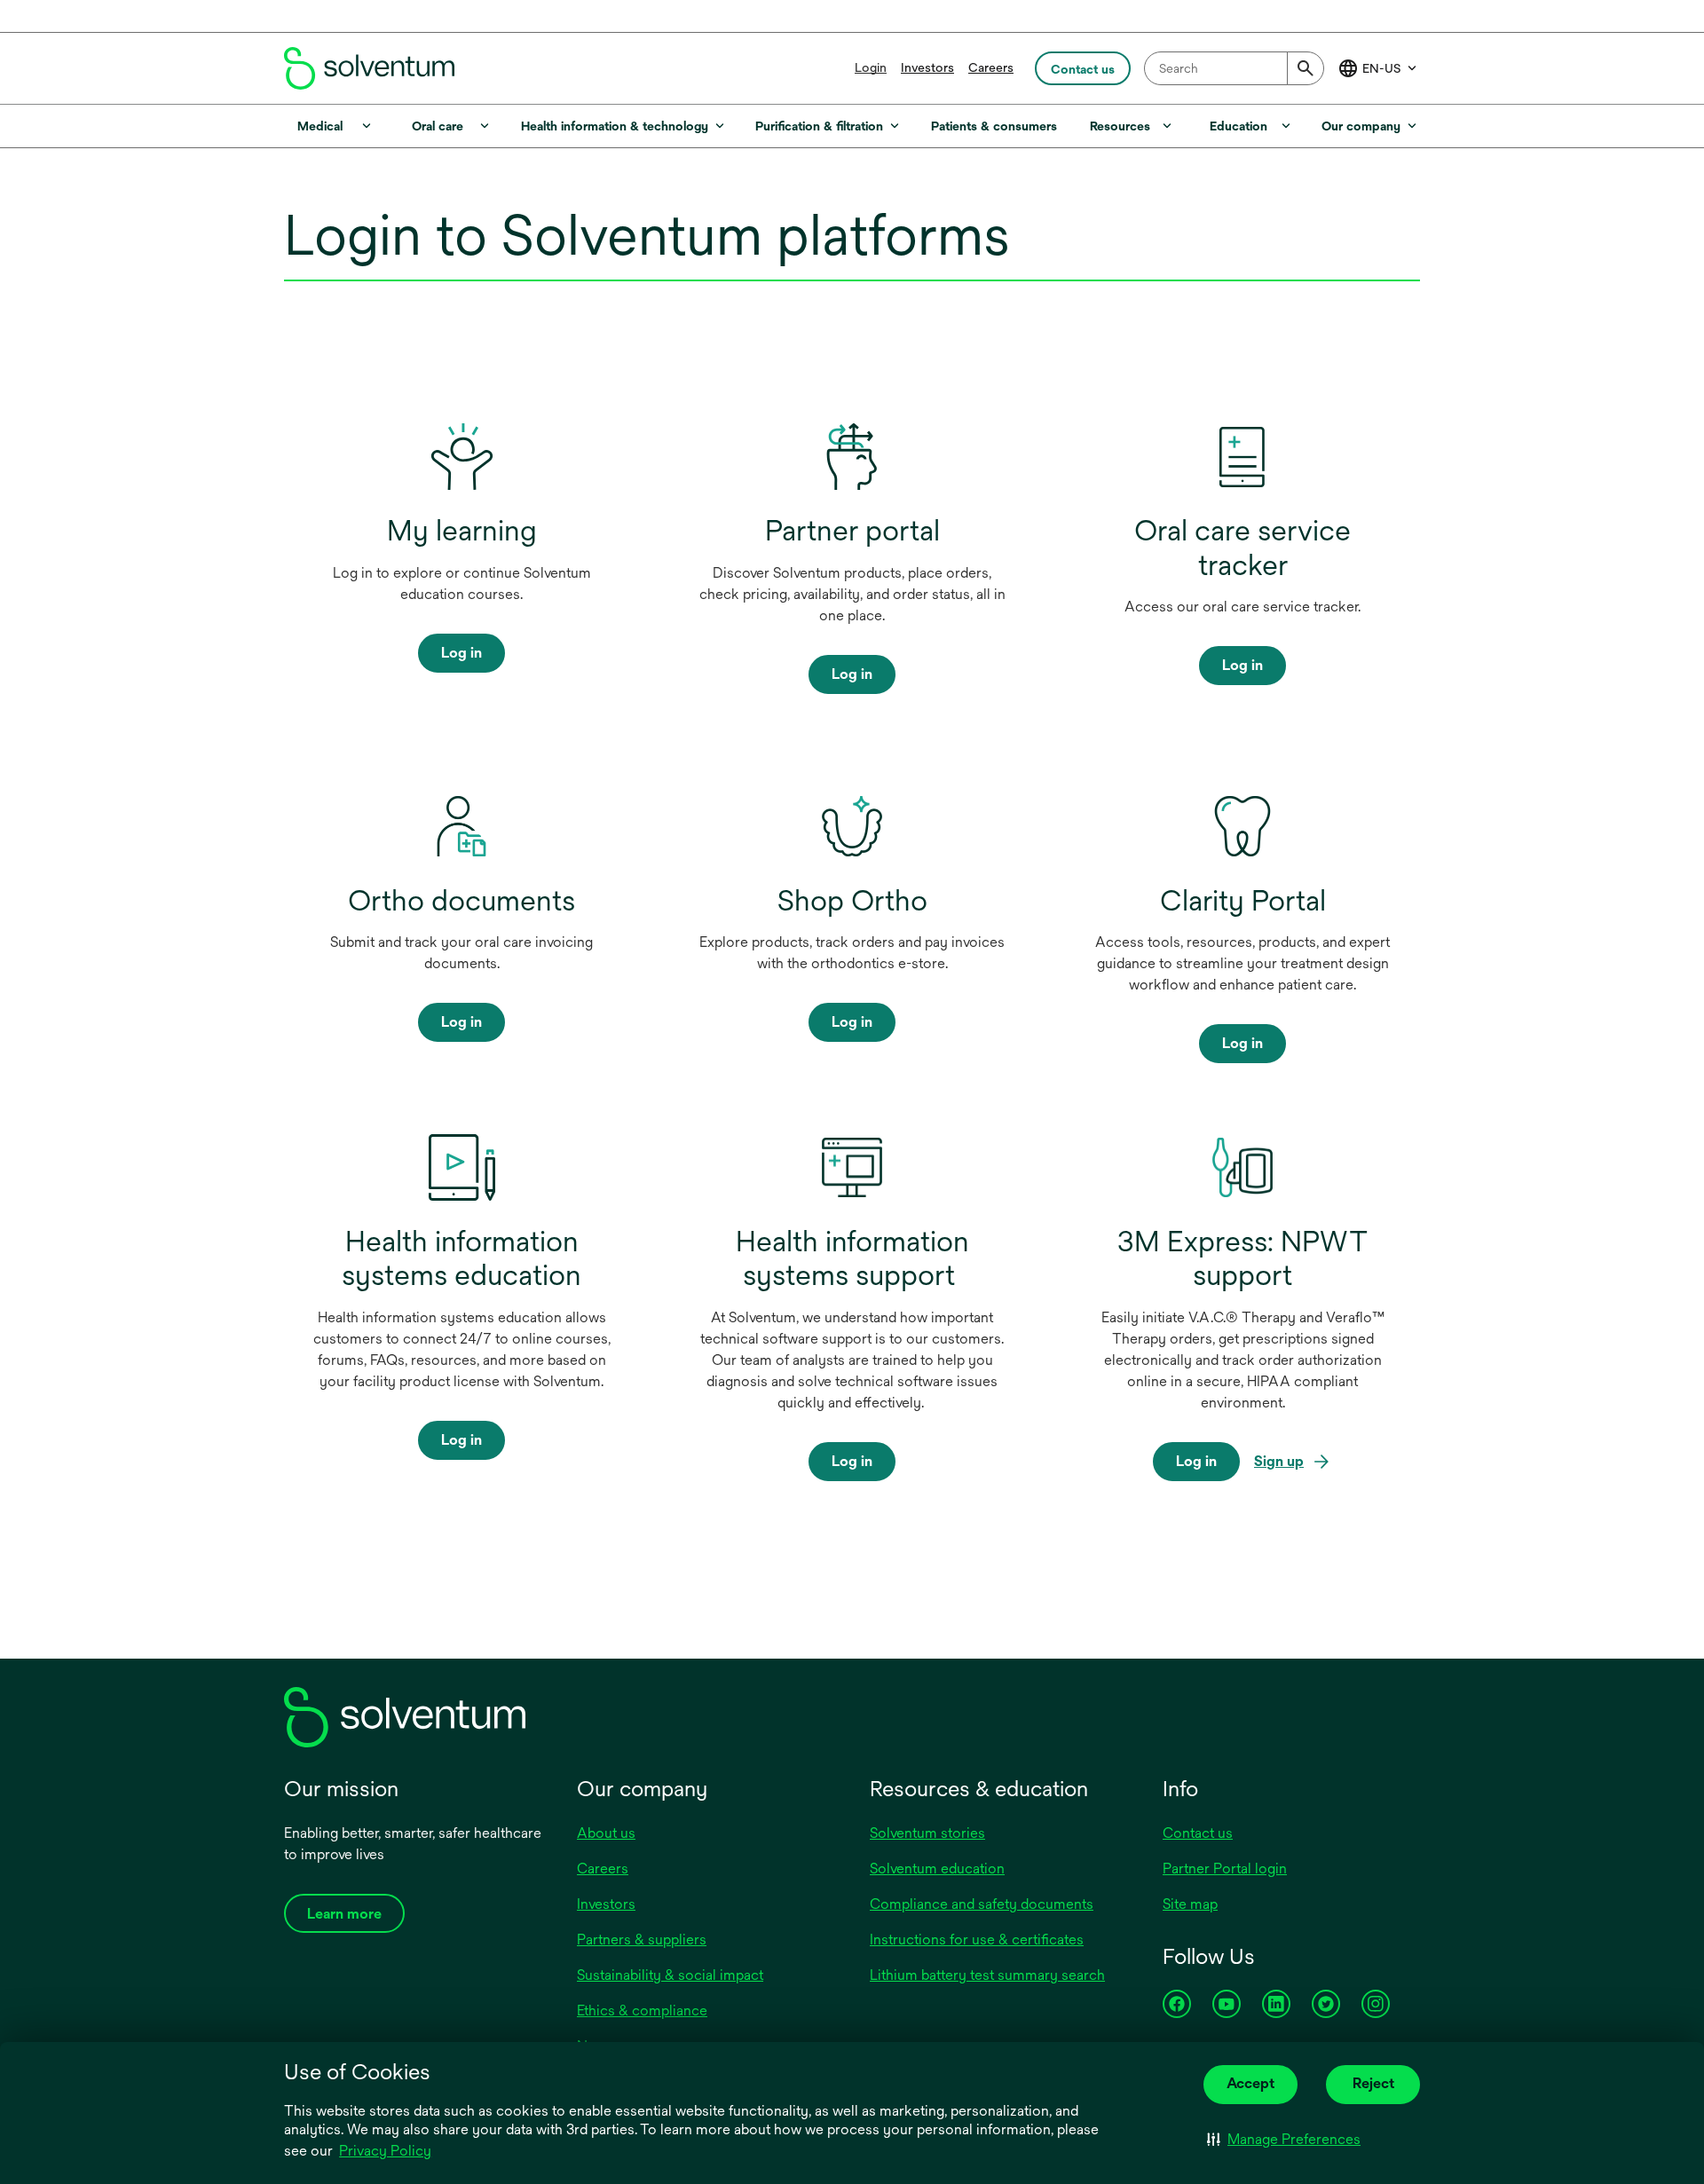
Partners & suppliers (642, 1940)
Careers (991, 67)
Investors (927, 67)
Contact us (1198, 1833)
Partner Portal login (1225, 1869)
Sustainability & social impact (670, 1975)
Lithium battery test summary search (987, 1975)
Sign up (1279, 1463)
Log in (461, 653)
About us (606, 1833)
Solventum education (937, 1869)
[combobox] (1234, 68)
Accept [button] (1250, 2083)
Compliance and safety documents (982, 1904)
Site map (1190, 1904)
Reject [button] (1373, 2083)
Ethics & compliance (642, 2011)
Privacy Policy (387, 2152)
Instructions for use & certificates (977, 1940)
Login (871, 67)
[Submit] (1306, 68)
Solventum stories (927, 1833)
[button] (1284, 2140)
